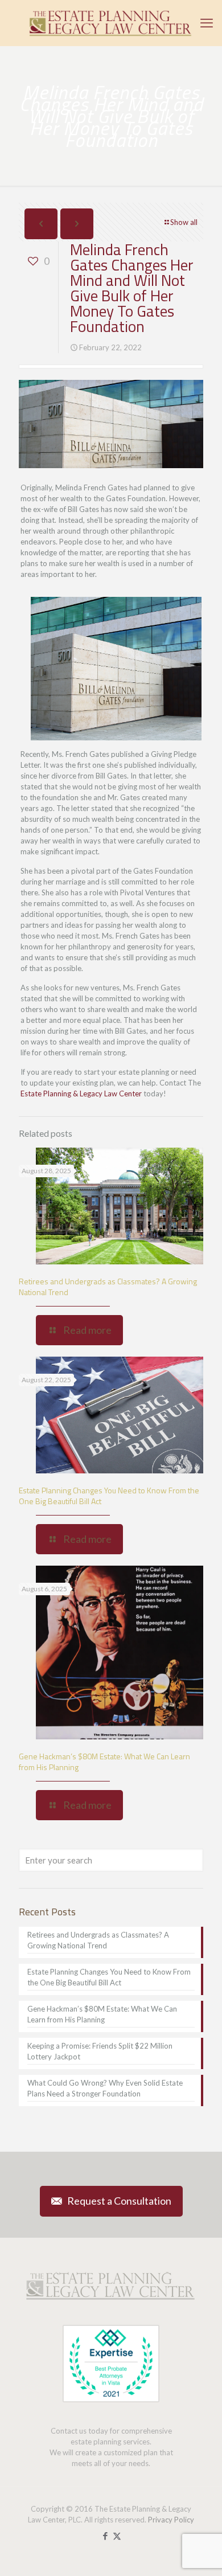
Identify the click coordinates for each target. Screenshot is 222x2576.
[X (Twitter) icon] (117, 2536)
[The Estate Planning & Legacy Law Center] (111, 23)
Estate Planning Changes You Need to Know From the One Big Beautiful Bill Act (109, 1496)
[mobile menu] (207, 23)
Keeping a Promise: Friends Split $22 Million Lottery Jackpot (100, 2051)
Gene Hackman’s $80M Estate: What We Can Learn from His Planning (104, 1762)
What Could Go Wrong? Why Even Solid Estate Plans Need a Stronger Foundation (105, 2088)
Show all (184, 222)
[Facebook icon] (105, 2536)
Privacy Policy (171, 2520)
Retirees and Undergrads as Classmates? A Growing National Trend (108, 1287)
